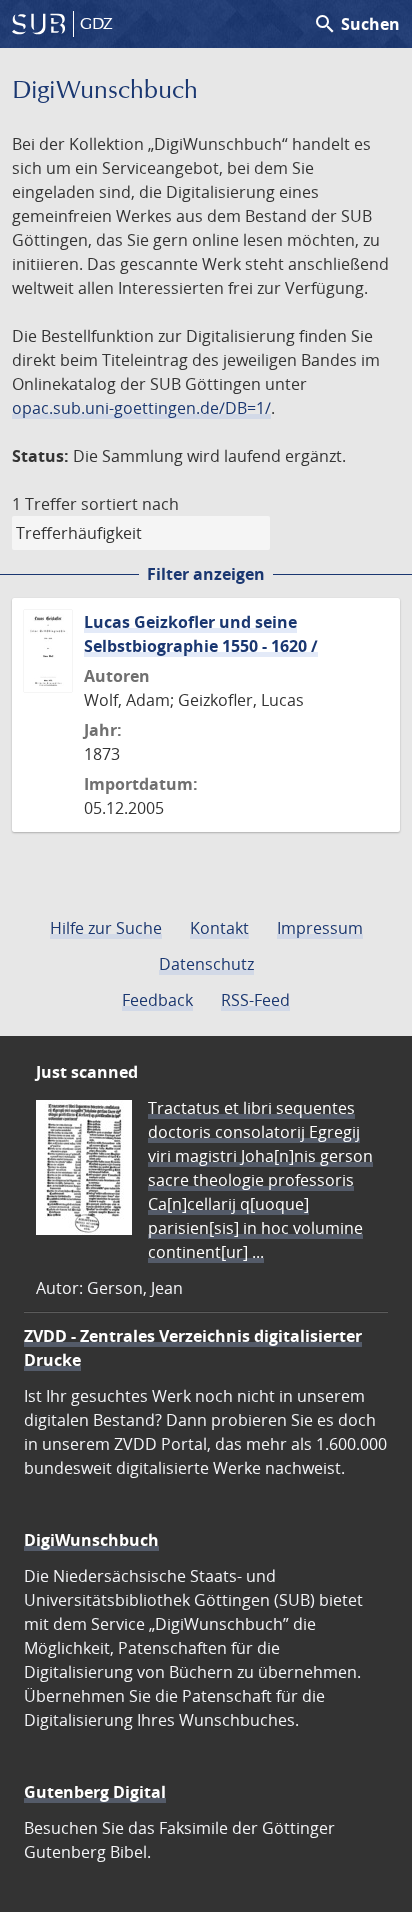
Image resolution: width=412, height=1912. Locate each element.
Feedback (157, 1000)
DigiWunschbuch (91, 1540)
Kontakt (219, 928)
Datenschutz (206, 964)
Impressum (320, 928)
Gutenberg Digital (95, 1792)
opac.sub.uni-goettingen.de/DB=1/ (141, 408)
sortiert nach (130, 504)
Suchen (356, 24)
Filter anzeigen (206, 574)
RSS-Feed (255, 1000)
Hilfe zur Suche (106, 928)
